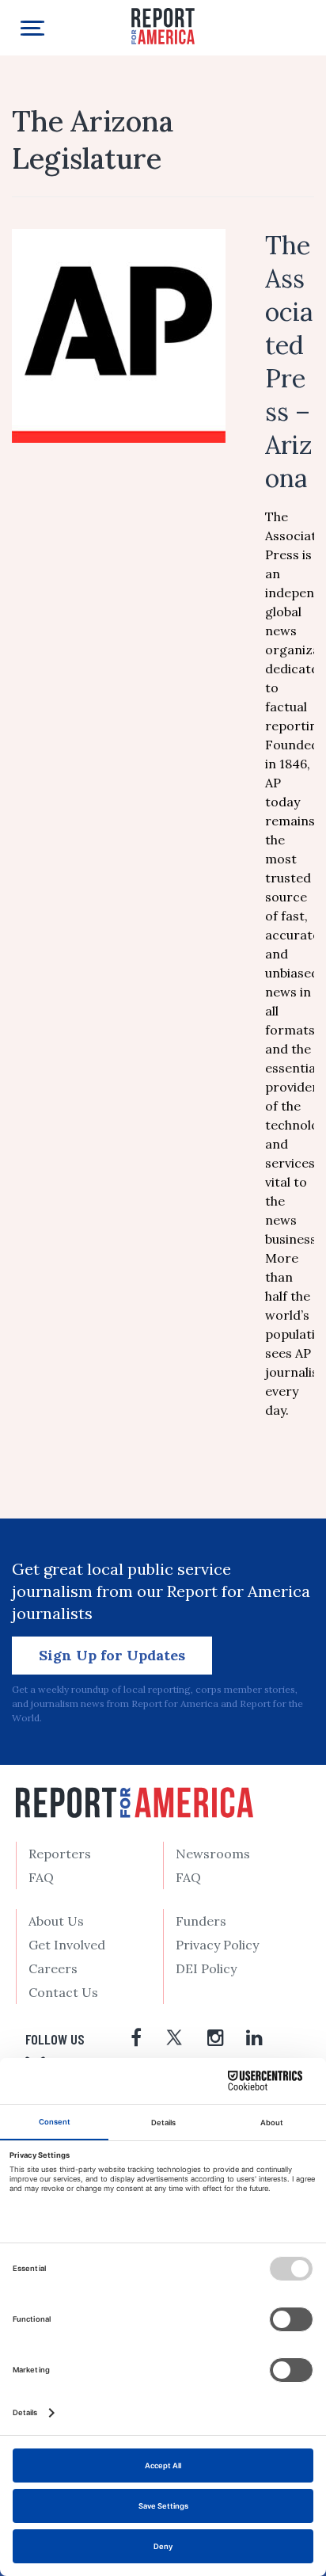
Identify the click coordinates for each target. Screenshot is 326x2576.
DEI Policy (206, 1968)
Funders (201, 1921)
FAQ (41, 1877)
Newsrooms (213, 1854)
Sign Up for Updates (112, 1655)
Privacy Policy (217, 1945)
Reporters (60, 1854)
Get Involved (67, 1945)
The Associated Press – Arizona (289, 362)
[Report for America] (163, 25)
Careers (53, 1968)
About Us (56, 1921)
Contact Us (63, 1992)
